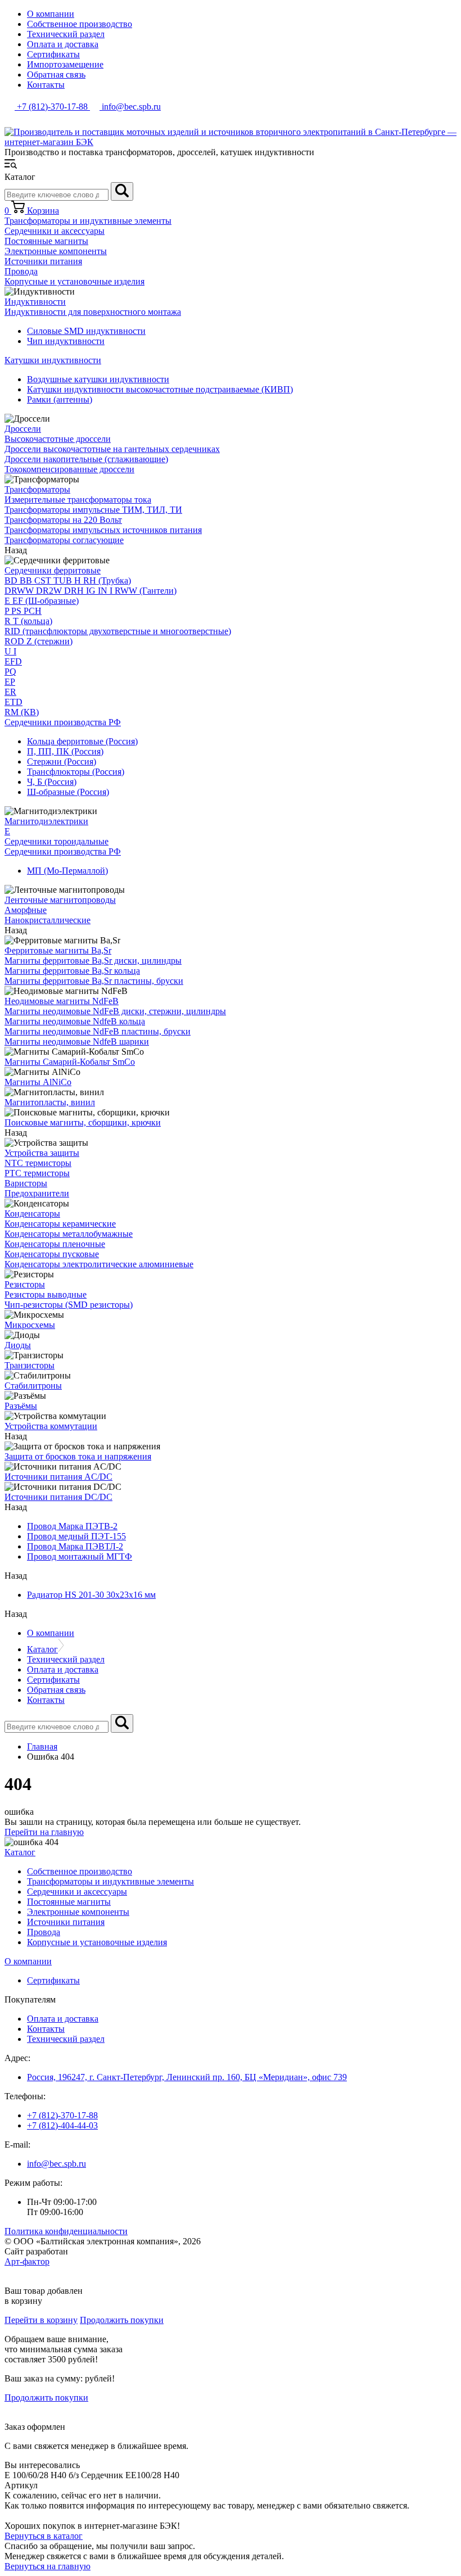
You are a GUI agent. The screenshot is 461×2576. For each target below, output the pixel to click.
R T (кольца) (28, 621)
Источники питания (43, 261)
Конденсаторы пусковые (52, 1254)
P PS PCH (23, 611)
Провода (21, 271)
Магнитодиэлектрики (46, 821)
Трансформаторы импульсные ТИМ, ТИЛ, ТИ (93, 510)
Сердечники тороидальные (57, 841)
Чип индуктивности (66, 341)
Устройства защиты (42, 1153)
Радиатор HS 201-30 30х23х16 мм (91, 1595)
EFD (13, 661)
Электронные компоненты (56, 251)
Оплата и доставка (63, 44)
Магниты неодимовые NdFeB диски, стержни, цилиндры (115, 1011)
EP (10, 682)
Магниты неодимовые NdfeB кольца (75, 1021)
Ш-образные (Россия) (68, 792)
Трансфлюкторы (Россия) (76, 772)
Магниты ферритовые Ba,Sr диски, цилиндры (93, 961)
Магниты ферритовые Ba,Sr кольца (72, 971)
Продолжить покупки (122, 2320)
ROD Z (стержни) (39, 641)
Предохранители (37, 1193)
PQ (10, 672)
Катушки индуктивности (53, 360)
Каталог (42, 1649)
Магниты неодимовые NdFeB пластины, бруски (98, 1031)
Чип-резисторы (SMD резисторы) (69, 1305)
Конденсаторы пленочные (55, 1244)
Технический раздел (66, 34)
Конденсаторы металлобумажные (69, 1234)
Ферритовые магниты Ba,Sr (58, 950)
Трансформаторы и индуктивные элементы (88, 221)
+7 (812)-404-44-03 (62, 2125)
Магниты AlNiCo (38, 1082)
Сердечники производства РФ (63, 722)
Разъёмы (21, 1406)
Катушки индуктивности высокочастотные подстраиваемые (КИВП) (160, 389)
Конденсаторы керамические (60, 1224)
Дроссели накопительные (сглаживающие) (86, 459)
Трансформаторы (37, 489)
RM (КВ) (22, 712)
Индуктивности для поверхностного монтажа (93, 312)
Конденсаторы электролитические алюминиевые (99, 1264)
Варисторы (26, 1183)
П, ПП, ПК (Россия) (65, 751)
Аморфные (26, 910)
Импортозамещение (65, 64)
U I (10, 651)
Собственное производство (80, 24)
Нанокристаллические (48, 920)
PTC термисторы (37, 1173)
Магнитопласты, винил (50, 1102)
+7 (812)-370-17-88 (62, 2115)
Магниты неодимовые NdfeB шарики (77, 1041)
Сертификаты (53, 54)
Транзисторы (30, 1365)
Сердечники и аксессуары (55, 231)
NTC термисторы (38, 1163)
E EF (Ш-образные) (42, 601)
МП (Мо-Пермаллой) (67, 871)
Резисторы (25, 1284)
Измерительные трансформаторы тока (78, 500)
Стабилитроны (33, 1386)
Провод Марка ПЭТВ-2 (72, 1526)
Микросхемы (30, 1325)
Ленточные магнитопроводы (60, 900)
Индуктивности (35, 302)
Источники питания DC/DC (58, 1497)
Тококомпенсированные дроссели (69, 469)
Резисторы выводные (46, 1294)
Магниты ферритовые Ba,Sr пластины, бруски (94, 981)
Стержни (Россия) (62, 761)
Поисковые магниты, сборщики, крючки (83, 1122)
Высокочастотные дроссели (58, 439)
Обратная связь (56, 74)
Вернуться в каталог (44, 2536)
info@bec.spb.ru (57, 2164)
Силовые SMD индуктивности (86, 331)
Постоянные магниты (46, 241)
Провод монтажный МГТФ (80, 1556)
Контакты (46, 85)
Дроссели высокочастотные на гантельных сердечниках (112, 449)
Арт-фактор (27, 2261)
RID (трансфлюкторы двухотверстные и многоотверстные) (118, 631)
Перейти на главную (44, 1832)
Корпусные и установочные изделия (74, 281)
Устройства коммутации (51, 1426)
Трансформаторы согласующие (64, 540)
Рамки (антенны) (60, 399)
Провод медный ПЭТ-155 (76, 1536)
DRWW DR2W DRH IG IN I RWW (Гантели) (91, 591)
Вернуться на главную (48, 2566)
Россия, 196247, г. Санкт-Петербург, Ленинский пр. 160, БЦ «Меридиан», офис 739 (187, 2077)
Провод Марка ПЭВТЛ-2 (75, 1546)
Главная (42, 1746)
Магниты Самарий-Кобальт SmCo (70, 1062)
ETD (13, 702)
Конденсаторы (32, 1214)
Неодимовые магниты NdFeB (62, 1001)
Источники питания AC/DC (58, 1477)
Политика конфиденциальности (66, 2231)
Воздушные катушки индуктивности (98, 379)
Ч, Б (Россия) (52, 782)
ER (10, 692)
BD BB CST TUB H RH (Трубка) (68, 580)
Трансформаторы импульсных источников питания (103, 530)
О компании (51, 14)
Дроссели (23, 429)
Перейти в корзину (41, 2320)
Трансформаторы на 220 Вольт (63, 520)
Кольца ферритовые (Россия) (82, 741)
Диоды (18, 1345)
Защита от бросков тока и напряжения (78, 1456)
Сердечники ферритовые (53, 570)
